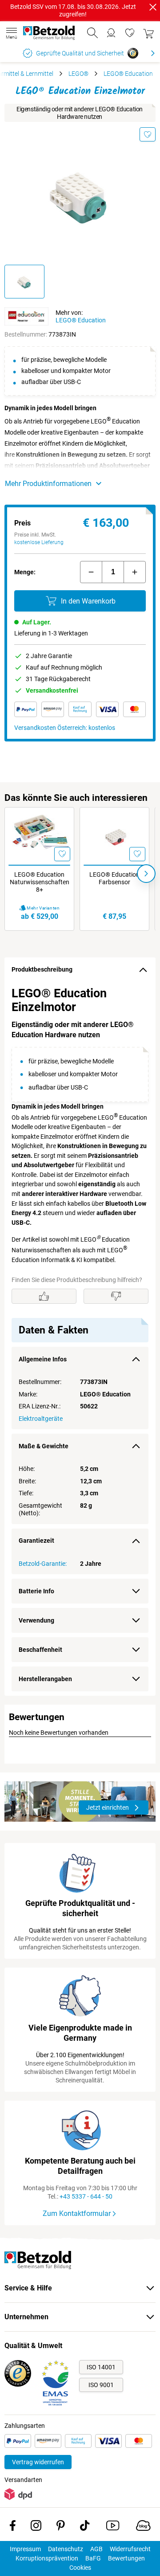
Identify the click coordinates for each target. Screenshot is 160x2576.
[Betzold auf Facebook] (13, 2527)
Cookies (80, 2568)
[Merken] (148, 134)
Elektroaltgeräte (41, 1419)
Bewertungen (126, 2558)
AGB (96, 2549)
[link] (130, 33)
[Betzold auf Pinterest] (61, 2527)
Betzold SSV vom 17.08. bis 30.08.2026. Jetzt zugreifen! (73, 10)
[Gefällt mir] (44, 1296)
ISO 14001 (101, 2367)
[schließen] (153, 7)
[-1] (91, 572)
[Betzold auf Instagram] (36, 2527)
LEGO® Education (128, 74)
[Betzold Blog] (143, 2527)
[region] (80, 1339)
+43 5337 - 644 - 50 (86, 2196)
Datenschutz (66, 2549)
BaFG (93, 2558)
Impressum (25, 2549)
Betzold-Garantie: (43, 1564)
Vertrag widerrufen (38, 2462)
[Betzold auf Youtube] (113, 2527)
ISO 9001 (101, 2385)
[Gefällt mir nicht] (116, 1296)
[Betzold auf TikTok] (85, 2527)
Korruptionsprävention (47, 2558)
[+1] (135, 572)
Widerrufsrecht (130, 2549)
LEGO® (78, 74)
